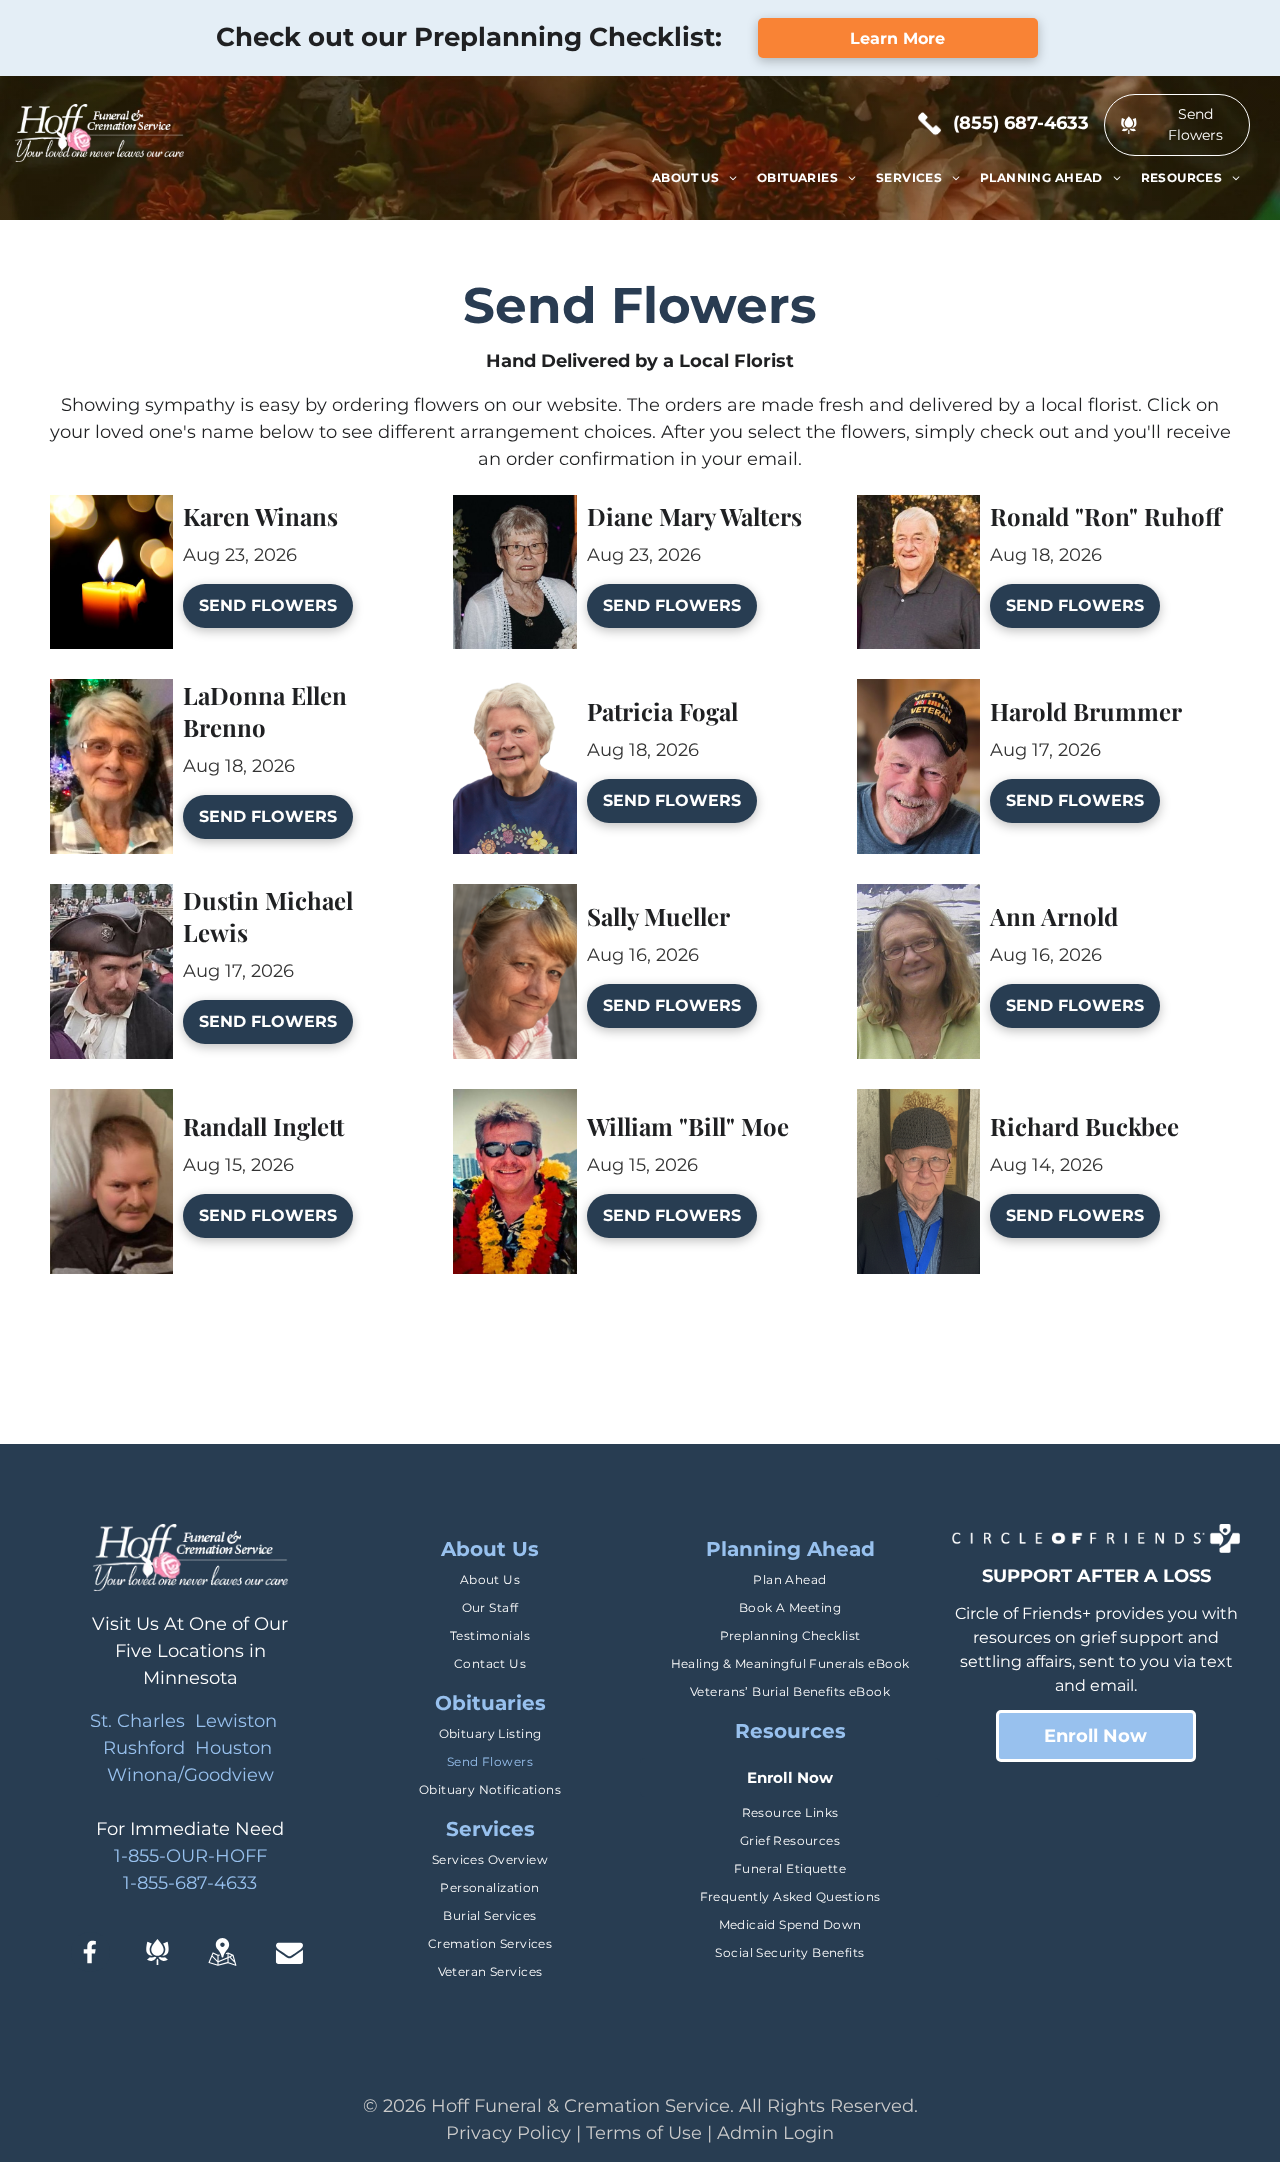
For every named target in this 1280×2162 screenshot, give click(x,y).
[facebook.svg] (90, 1966)
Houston (233, 1748)
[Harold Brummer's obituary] (918, 692)
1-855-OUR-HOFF (190, 1856)
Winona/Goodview (190, 1775)
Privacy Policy (508, 2133)
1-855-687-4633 (190, 1883)
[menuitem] (694, 178)
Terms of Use (644, 2133)
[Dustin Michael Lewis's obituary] (111, 897)
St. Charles (137, 1721)
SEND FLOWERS (268, 605)
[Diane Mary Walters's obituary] (514, 508)
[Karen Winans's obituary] (111, 508)
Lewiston (236, 1721)
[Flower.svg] (157, 1959)
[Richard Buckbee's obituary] (918, 1102)
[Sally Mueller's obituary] (514, 897)
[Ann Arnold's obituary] (918, 897)
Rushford (144, 1748)
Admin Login (775, 2133)
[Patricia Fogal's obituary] (514, 692)
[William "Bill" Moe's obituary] (514, 1102)
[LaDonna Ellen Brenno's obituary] (111, 692)
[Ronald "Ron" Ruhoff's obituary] (918, 508)
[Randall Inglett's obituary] (111, 1102)
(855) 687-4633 (1021, 123)
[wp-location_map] (222, 1966)
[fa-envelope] (289, 1960)
